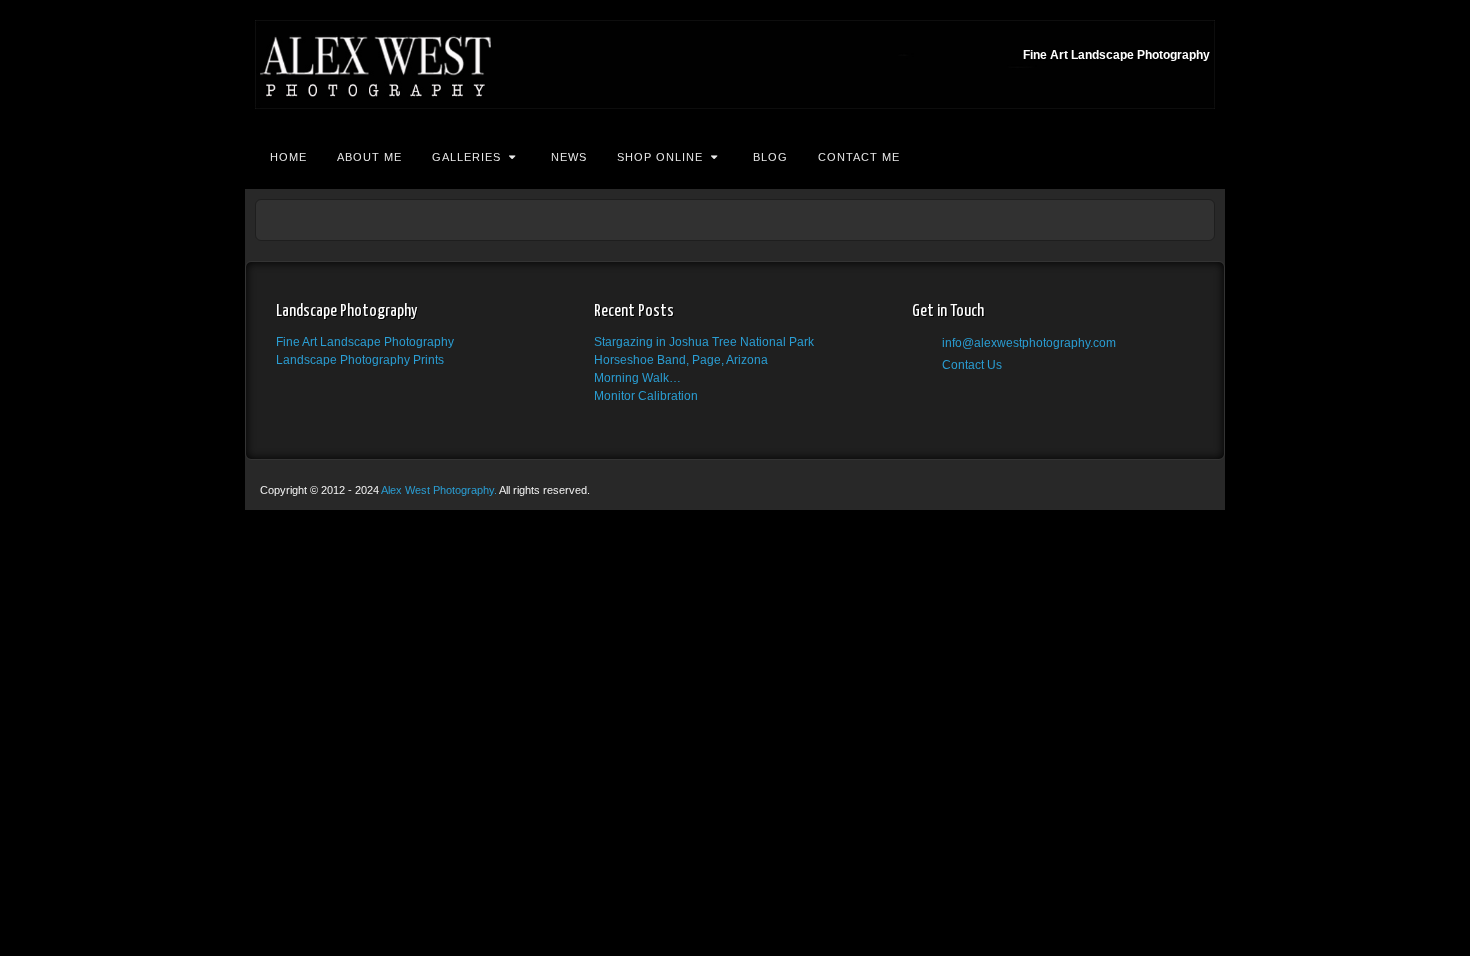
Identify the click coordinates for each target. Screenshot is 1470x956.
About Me (369, 157)
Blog (770, 157)
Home (288, 157)
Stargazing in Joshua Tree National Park (704, 342)
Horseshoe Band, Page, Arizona (681, 360)
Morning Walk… (637, 378)
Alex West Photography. (440, 490)
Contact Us (972, 365)
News (569, 157)
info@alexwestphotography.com (1029, 343)
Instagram (950, 389)
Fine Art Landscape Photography (365, 342)
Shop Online (660, 157)
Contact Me (859, 157)
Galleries (466, 157)
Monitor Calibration (646, 396)
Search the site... (1197, 157)
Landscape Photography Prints (360, 360)
